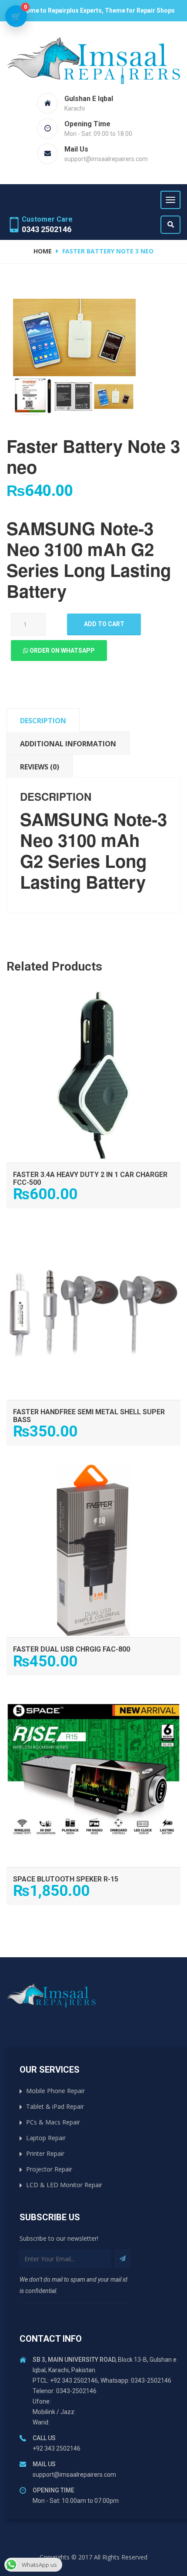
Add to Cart (94, 997)
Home (43, 251)
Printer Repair (45, 2153)
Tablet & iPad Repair (55, 2106)
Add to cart (104, 624)
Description (43, 721)
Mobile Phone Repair (55, 2091)
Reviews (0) (40, 767)
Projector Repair (49, 2169)
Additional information (68, 744)
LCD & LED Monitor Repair (64, 2185)
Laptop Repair (46, 2138)
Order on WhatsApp (62, 651)
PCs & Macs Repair (53, 2122)
